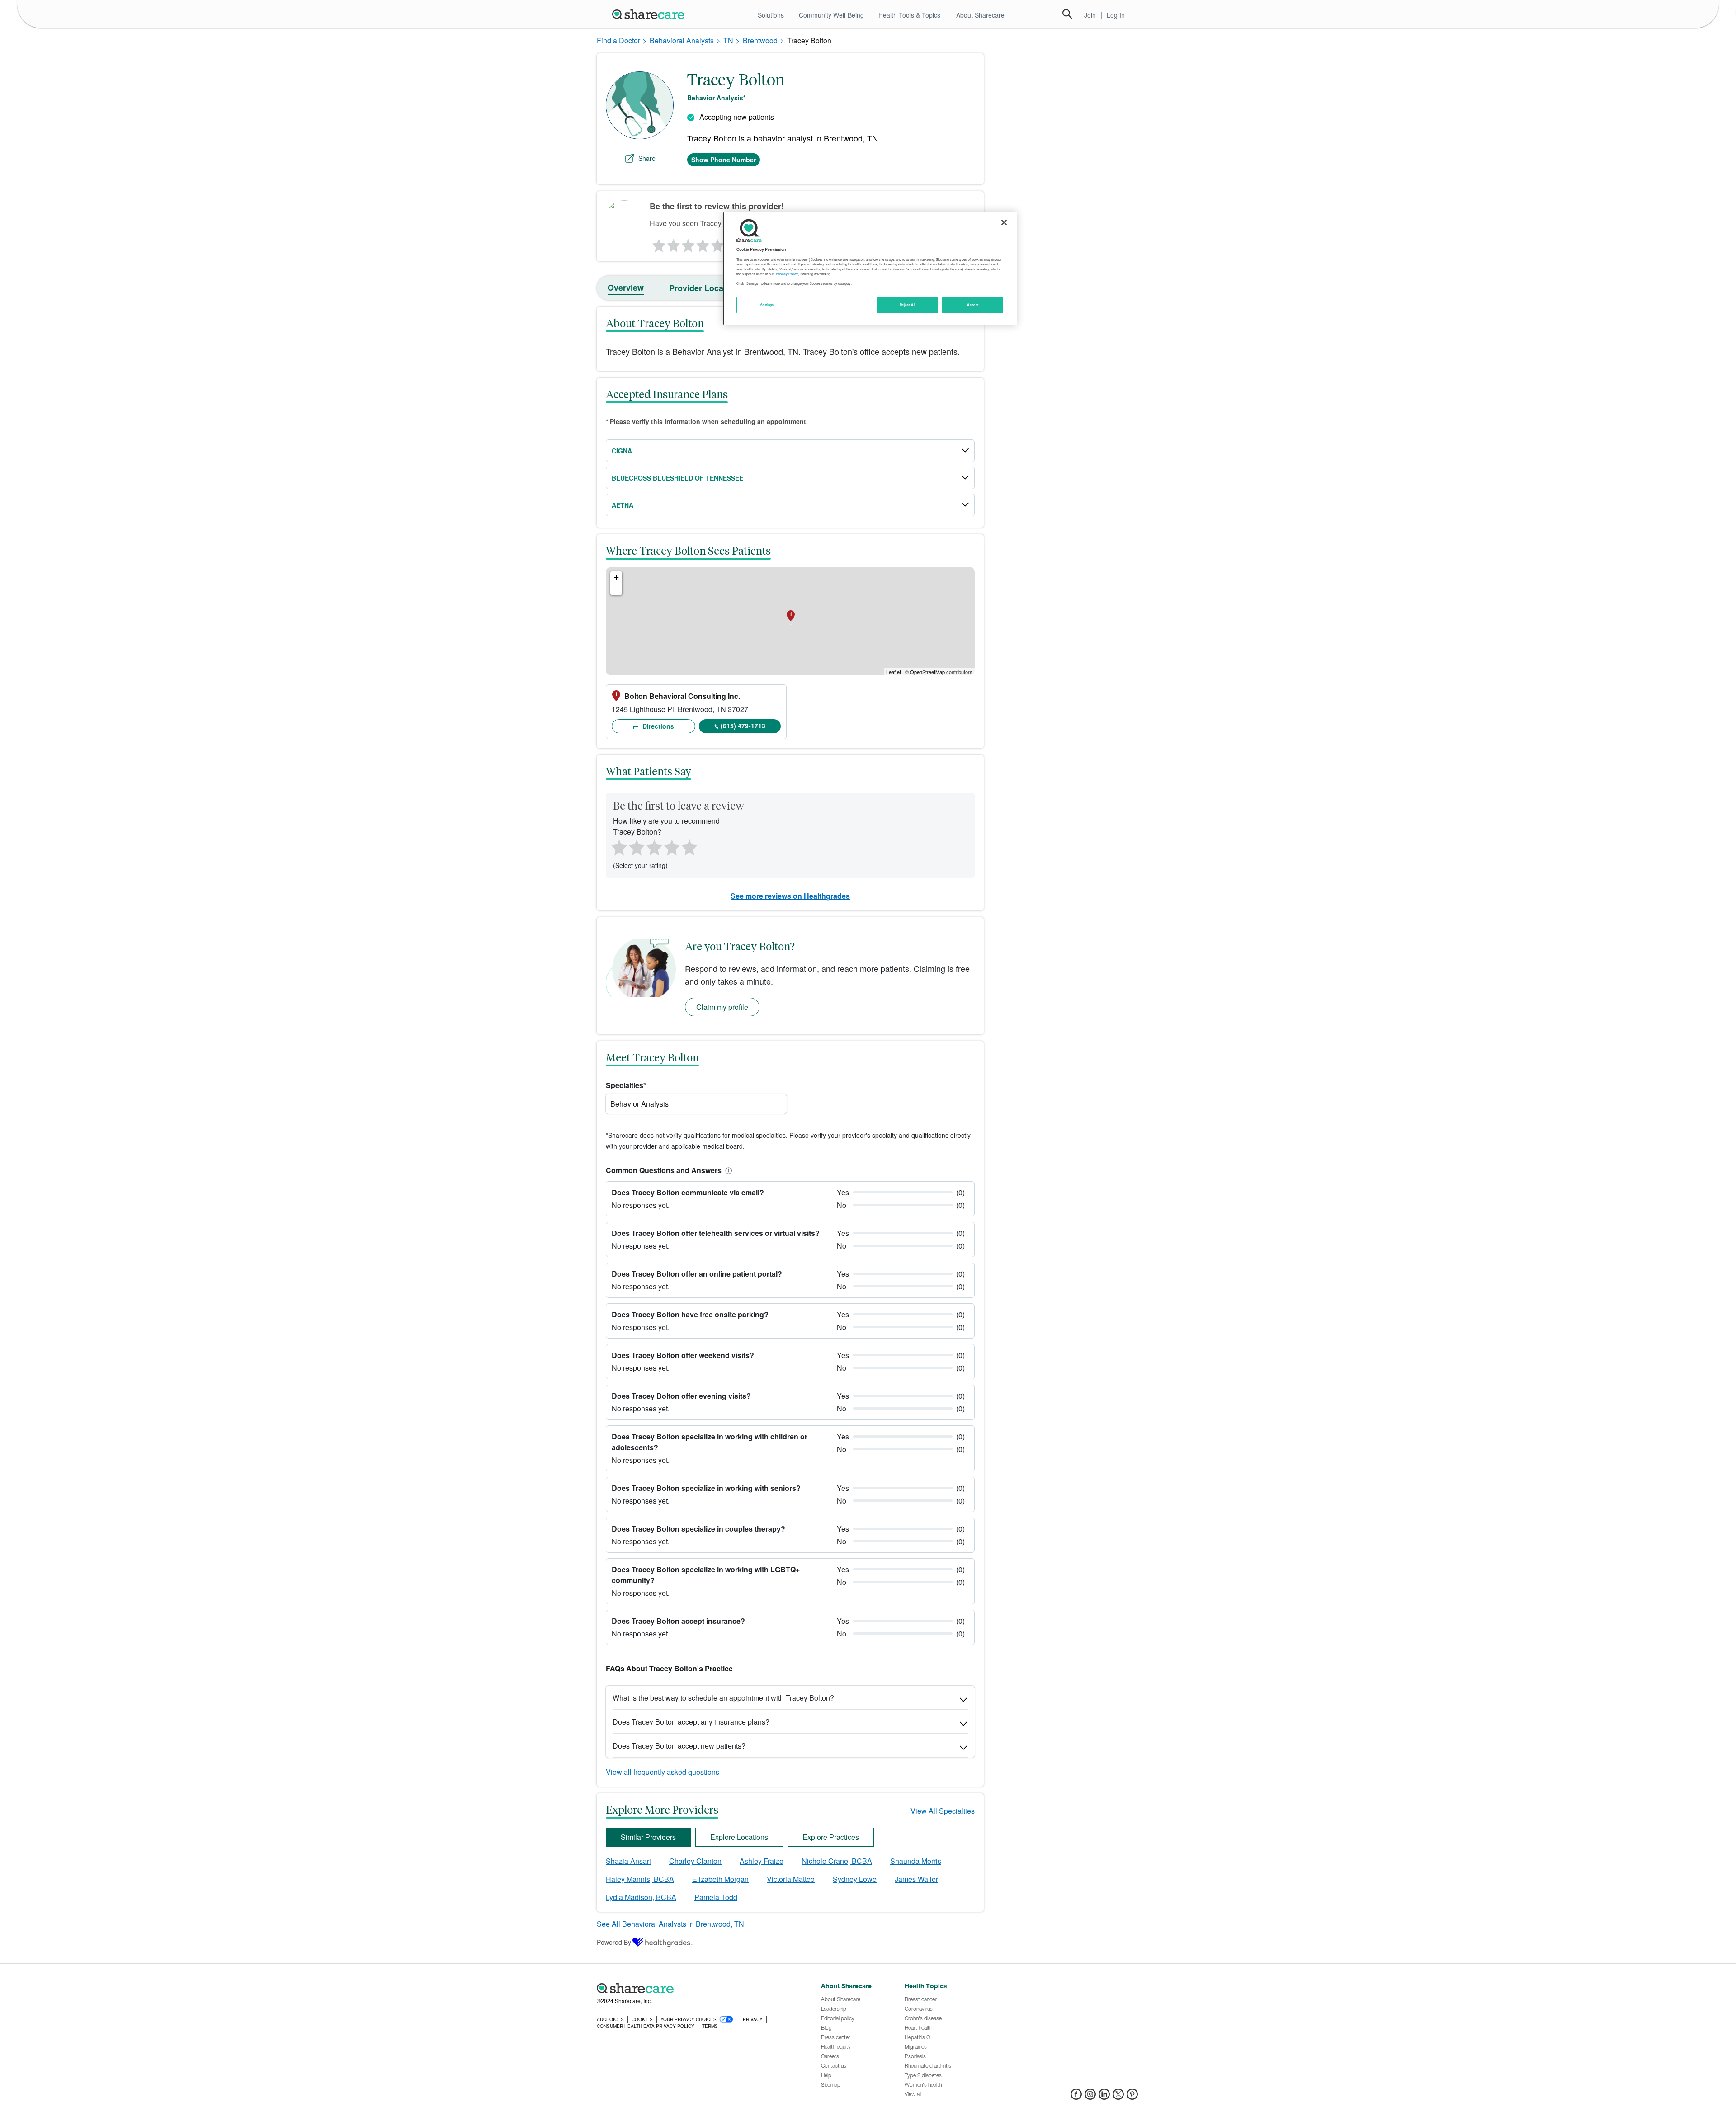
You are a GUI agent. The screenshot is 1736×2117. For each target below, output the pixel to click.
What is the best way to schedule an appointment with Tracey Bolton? (723, 1698)
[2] (673, 243)
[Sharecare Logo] (650, 14)
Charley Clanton (695, 1861)
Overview (626, 288)
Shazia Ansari (628, 1861)
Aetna (623, 505)
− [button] (616, 589)
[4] (703, 243)
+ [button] (616, 577)
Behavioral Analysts (682, 40)
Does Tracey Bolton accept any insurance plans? (691, 1722)
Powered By (614, 1942)
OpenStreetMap (927, 672)
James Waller (916, 1879)
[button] (727, 1170)
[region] (870, 269)
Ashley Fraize (762, 1861)
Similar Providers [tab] (648, 1837)
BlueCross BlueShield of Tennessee (677, 478)
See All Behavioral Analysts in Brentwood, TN (670, 1924)
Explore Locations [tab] (739, 1837)
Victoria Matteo (791, 1879)
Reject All (908, 305)
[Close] (1004, 222)
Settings (767, 305)
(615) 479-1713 (743, 726)
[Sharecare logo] (696, 1989)
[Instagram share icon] (1090, 2097)
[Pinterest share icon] (1132, 2097)
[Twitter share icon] (1118, 2097)
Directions (657, 726)
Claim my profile (722, 1007)
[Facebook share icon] (1076, 2097)
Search (1067, 14)
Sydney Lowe (855, 1879)
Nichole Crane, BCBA (837, 1861)
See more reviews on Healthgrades (790, 896)
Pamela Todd (716, 1897)
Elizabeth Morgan (720, 1879)
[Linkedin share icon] (1104, 2097)
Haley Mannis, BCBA (640, 1879)
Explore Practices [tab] (831, 1837)
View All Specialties (943, 1811)
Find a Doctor (618, 40)
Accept (973, 305)
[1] (657, 243)
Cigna (622, 451)
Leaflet (894, 672)
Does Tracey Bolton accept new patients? (679, 1746)
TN (728, 40)
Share (647, 158)
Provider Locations (706, 288)
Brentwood (760, 40)
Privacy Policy (787, 274)
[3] (688, 243)
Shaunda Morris (916, 1861)
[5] (718, 243)
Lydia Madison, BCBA (641, 1897)
